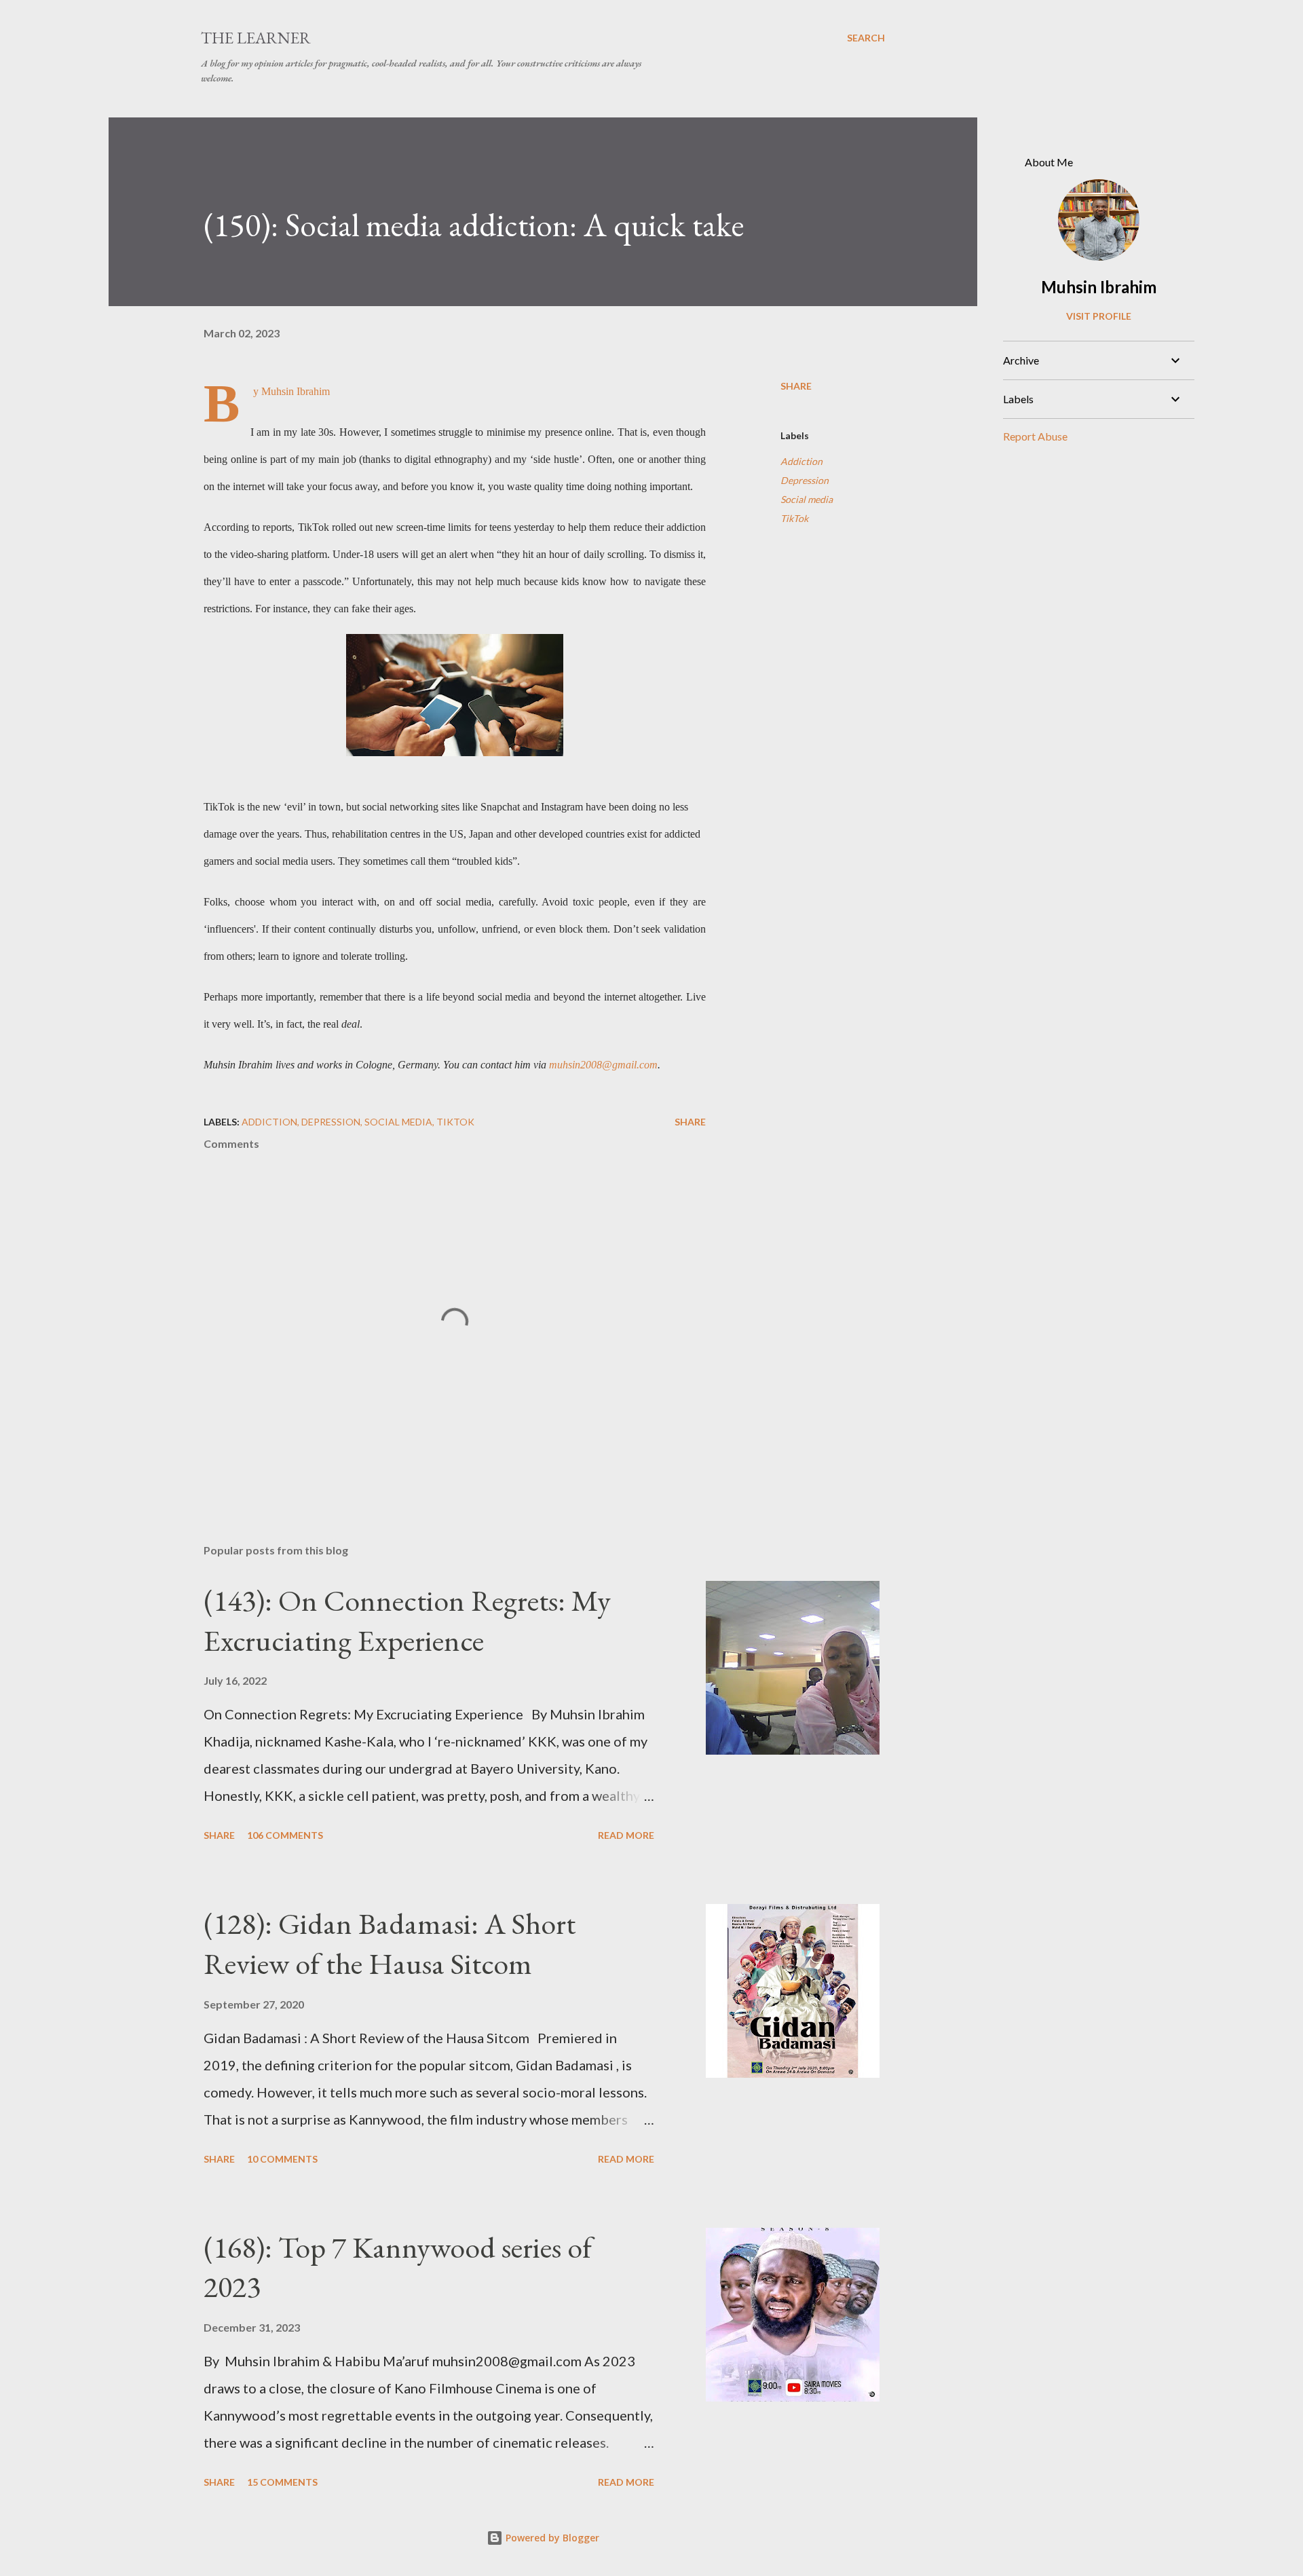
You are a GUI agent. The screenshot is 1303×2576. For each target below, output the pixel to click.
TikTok (794, 518)
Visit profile (1099, 316)
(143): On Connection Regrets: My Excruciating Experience (407, 1620)
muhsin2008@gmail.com (603, 1065)
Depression (805, 480)
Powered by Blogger (551, 2538)
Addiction (801, 461)
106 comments (285, 1835)
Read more (626, 1835)
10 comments (282, 2159)
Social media (807, 499)
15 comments (282, 2482)
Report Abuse (1035, 436)
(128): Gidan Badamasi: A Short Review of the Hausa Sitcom (390, 1943)
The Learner (256, 38)
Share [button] (796, 386)
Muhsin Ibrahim (1099, 287)
